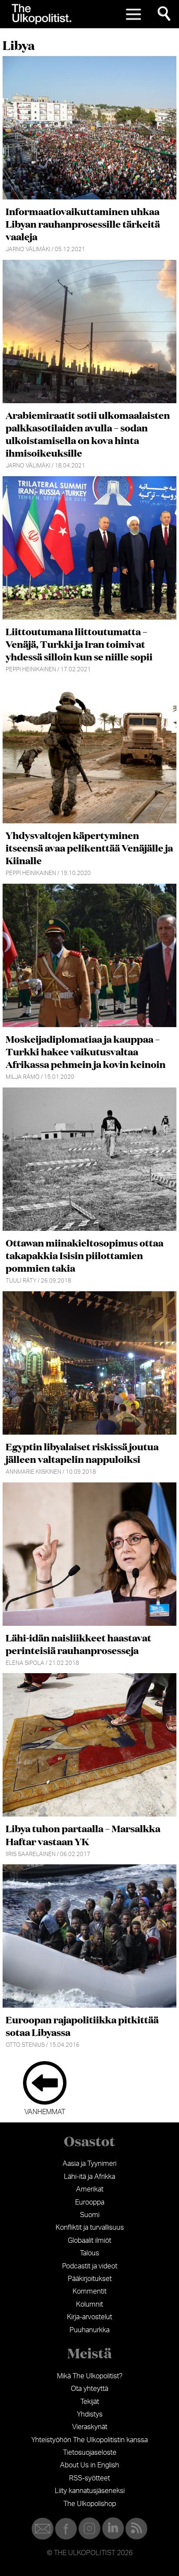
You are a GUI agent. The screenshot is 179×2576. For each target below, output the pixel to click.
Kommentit (89, 2291)
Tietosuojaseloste (90, 2453)
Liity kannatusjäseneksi (90, 2491)
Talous (89, 2253)
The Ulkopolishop (90, 2504)
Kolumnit (89, 2304)
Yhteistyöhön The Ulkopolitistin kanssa (89, 2440)
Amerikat (90, 2189)
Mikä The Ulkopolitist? (90, 2376)
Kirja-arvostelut (89, 2317)
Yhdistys (90, 2414)
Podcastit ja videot (90, 2266)
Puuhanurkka (89, 2330)
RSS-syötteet (89, 2478)
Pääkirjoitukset (90, 2279)
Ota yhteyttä (89, 2389)
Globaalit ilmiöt (89, 2241)
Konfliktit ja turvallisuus (90, 2228)
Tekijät (90, 2402)
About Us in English (89, 2465)
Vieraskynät (90, 2427)
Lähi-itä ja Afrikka (89, 2177)
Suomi (90, 2215)
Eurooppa (90, 2202)
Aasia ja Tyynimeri (89, 2164)
